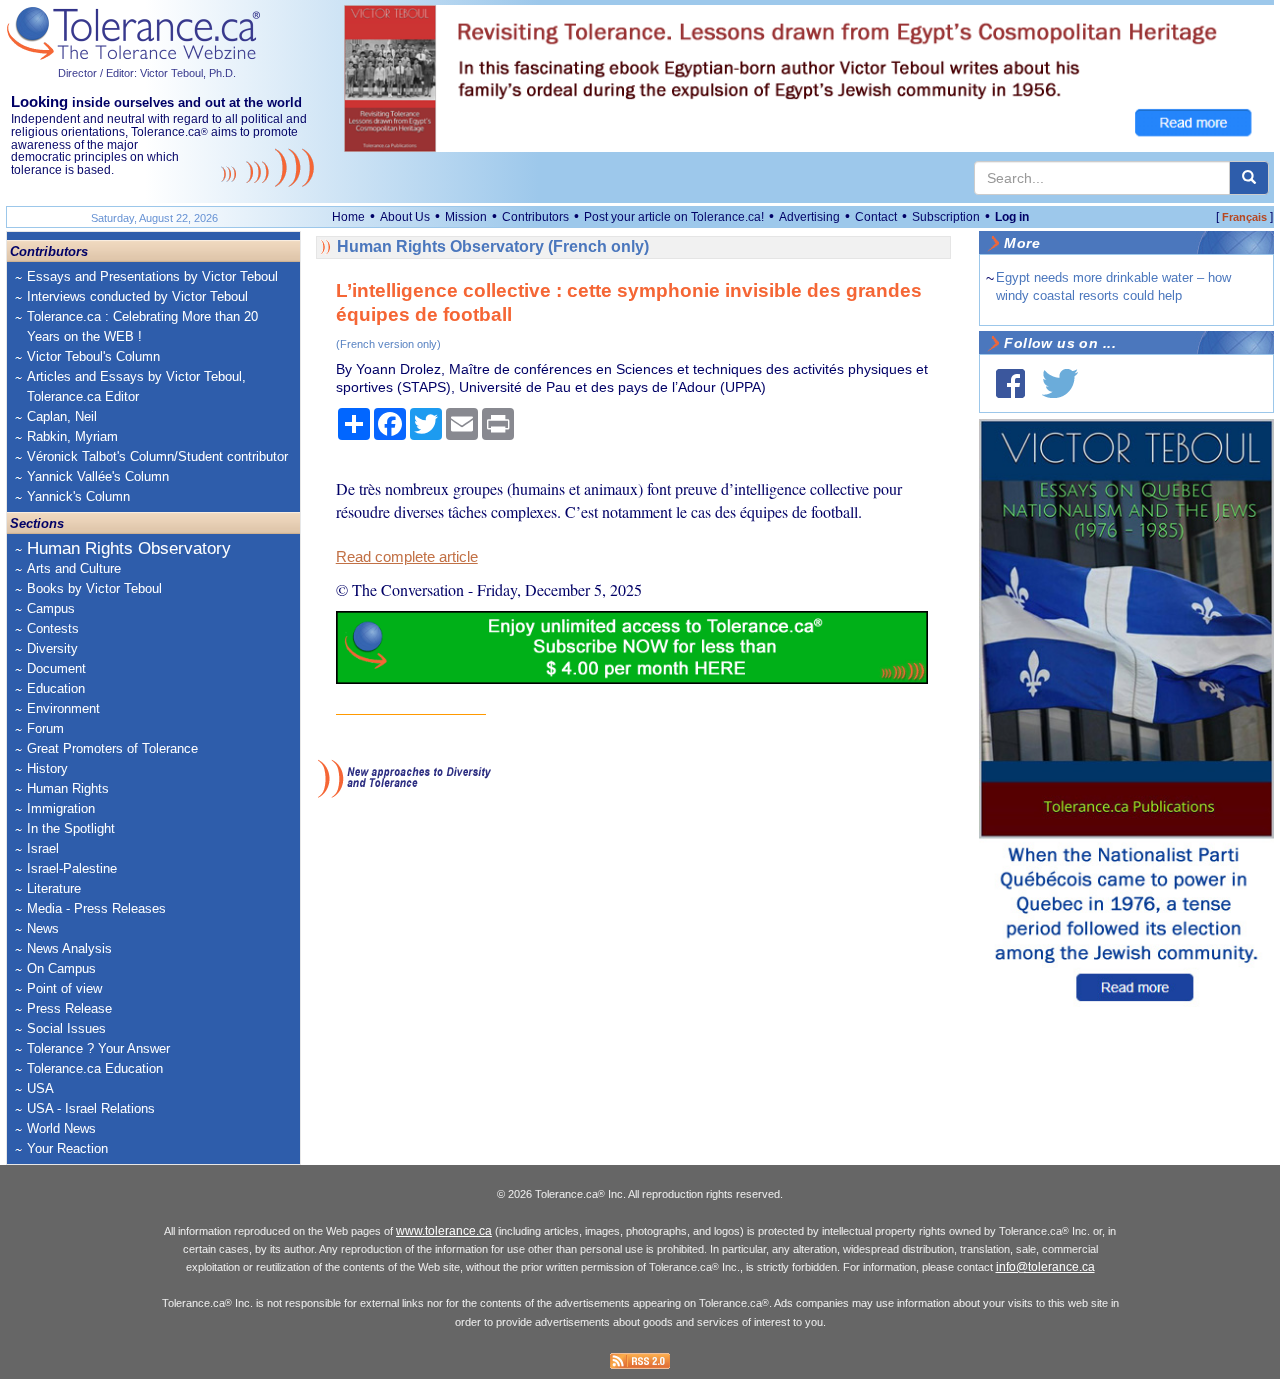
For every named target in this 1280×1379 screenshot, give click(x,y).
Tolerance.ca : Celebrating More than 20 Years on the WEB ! (142, 326)
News (43, 928)
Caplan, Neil (62, 416)
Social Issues (66, 1028)
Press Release (69, 1008)
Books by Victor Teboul (94, 588)
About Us (405, 217)
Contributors (535, 217)
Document (56, 668)
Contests (53, 628)
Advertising (809, 217)
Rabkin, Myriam (72, 436)
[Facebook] (1010, 383)
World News (61, 1128)
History (47, 768)
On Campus (61, 968)
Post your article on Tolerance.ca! (674, 217)
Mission (466, 217)
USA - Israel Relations (91, 1108)
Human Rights (68, 788)
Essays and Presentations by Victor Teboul (152, 276)
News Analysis (69, 948)
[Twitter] (1060, 383)
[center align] (1249, 178)
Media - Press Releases (96, 908)
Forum (45, 728)
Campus (51, 608)
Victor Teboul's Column (93, 356)
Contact (876, 217)
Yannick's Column (78, 496)
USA (40, 1088)
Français (1244, 217)
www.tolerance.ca (444, 1231)
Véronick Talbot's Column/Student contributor (157, 456)
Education (56, 688)
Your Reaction (67, 1148)
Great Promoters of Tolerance (112, 748)
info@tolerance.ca (1045, 1267)
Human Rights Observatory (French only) (493, 246)
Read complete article (407, 557)
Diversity (52, 648)
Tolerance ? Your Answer (98, 1048)
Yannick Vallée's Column (98, 476)
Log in (1012, 217)
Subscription (946, 217)
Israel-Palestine (72, 868)
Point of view (64, 988)
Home (348, 217)
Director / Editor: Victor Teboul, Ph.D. (147, 73)
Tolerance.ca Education (95, 1068)
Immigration (61, 808)
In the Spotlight (71, 828)
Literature (54, 888)
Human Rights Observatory (129, 548)
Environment (63, 708)
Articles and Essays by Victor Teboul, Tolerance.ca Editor (136, 386)
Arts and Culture (74, 568)
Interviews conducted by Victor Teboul (137, 296)
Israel (43, 848)
